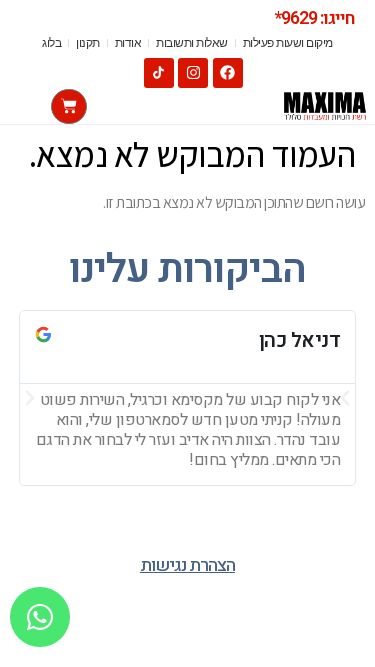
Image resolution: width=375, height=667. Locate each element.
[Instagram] (193, 73)
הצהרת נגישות (187, 565)
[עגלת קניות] (69, 106)
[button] (30, 398)
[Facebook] (228, 73)
